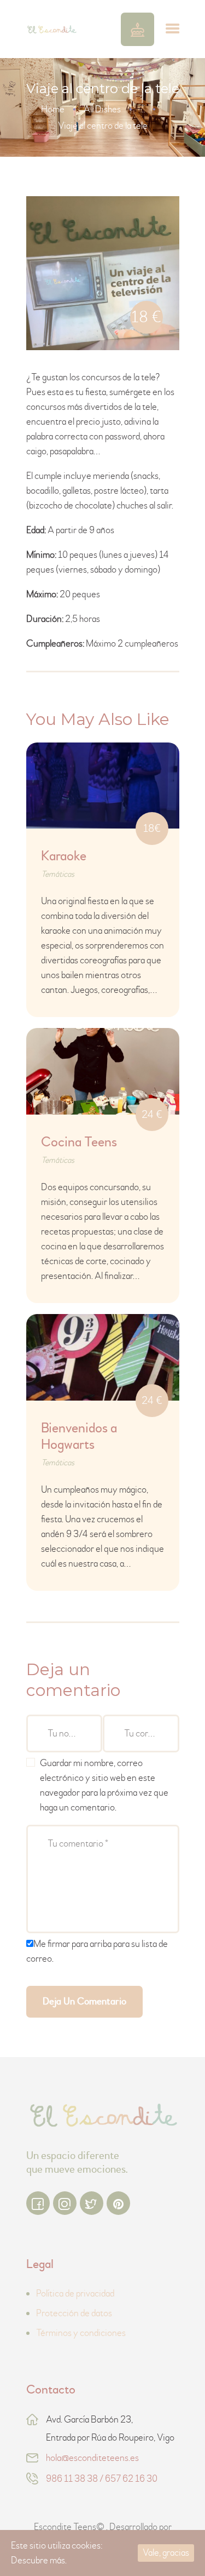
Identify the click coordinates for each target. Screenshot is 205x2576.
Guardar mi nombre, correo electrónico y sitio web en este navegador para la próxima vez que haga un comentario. (104, 1785)
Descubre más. (39, 2560)
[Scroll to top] (180, 2545)
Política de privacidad (75, 2294)
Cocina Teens (79, 1143)
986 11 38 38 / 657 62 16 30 (102, 2479)
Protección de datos (74, 2313)
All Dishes (102, 109)
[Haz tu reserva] (137, 29)
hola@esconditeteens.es (92, 2458)
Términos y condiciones (81, 2333)
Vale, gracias (166, 2553)
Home (53, 109)
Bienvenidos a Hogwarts (79, 1437)
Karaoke (64, 856)
